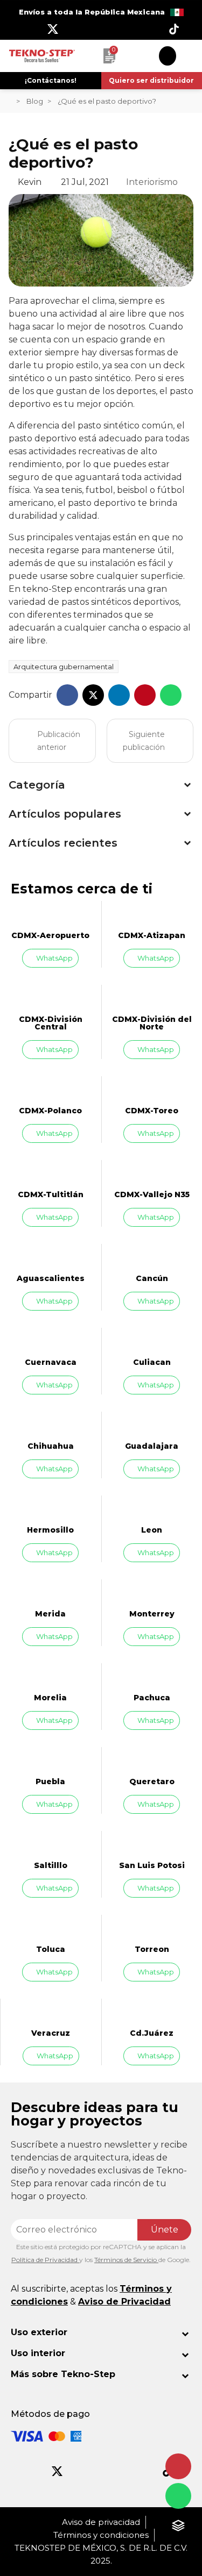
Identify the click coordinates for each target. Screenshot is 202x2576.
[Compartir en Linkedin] (119, 695)
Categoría (37, 785)
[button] (51, 81)
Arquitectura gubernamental (64, 667)
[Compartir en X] (93, 695)
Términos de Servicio (126, 2260)
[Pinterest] (126, 29)
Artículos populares (65, 814)
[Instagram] (77, 29)
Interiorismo (152, 182)
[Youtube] (101, 29)
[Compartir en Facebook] (67, 695)
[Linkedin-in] (150, 29)
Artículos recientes (63, 843)
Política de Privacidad (45, 2260)
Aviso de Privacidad (124, 2302)
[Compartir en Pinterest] (145, 695)
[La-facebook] (29, 29)
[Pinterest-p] (123, 2471)
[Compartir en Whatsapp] (171, 695)
